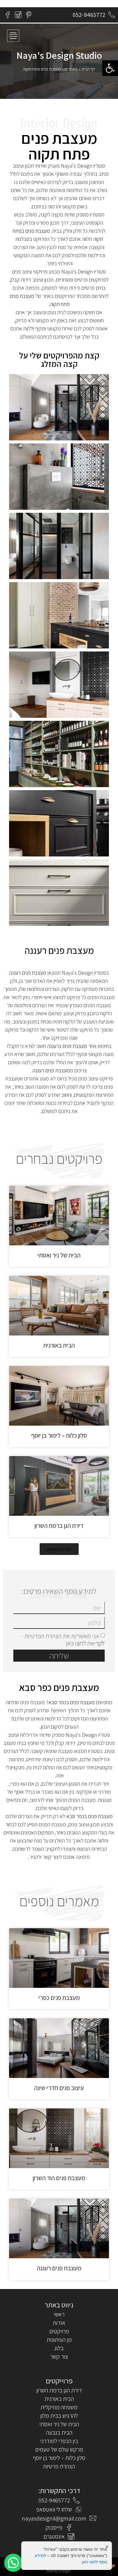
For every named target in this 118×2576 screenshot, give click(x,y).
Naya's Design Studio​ (59, 55)
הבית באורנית (59, 1345)
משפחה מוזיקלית (59, 2407)
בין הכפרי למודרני (59, 2441)
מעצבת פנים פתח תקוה (59, 146)
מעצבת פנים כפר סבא (59, 1687)
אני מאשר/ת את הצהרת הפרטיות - (63, 1640)
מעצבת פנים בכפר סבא (72, 1702)
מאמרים (71, 69)
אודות (59, 2323)
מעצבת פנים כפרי (59, 1998)
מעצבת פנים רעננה (59, 950)
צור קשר (59, 2357)
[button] (110, 68)
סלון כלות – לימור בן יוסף (59, 1435)
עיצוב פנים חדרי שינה (59, 2088)
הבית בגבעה (59, 2433)
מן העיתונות (59, 2340)
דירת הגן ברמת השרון (59, 1526)
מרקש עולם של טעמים (59, 2449)
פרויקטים (59, 2331)
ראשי (59, 2314)
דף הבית (88, 69)
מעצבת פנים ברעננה (67, 1046)
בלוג (59, 2348)
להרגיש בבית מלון (59, 2416)
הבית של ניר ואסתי (59, 1255)
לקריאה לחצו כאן (85, 1643)
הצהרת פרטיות (59, 2466)
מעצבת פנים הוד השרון (59, 2178)
